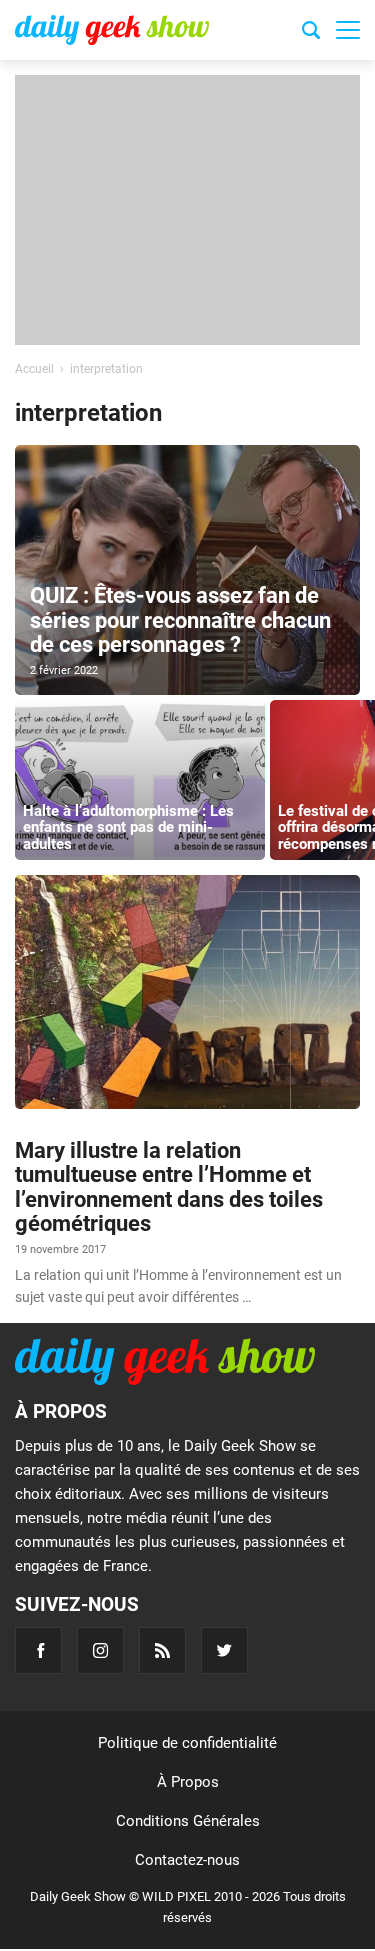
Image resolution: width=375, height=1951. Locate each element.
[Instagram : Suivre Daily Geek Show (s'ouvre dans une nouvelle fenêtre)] (100, 1650)
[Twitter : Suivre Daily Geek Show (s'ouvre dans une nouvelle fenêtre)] (224, 1650)
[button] (348, 30)
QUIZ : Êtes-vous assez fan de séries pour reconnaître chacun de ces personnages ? (180, 619)
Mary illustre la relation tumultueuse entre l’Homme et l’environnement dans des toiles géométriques (169, 1187)
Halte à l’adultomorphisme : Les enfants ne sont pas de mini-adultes (128, 827)
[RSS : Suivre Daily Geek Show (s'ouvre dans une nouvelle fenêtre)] (162, 1650)
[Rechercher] (311, 33)
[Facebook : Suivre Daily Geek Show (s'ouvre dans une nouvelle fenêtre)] (38, 1650)
